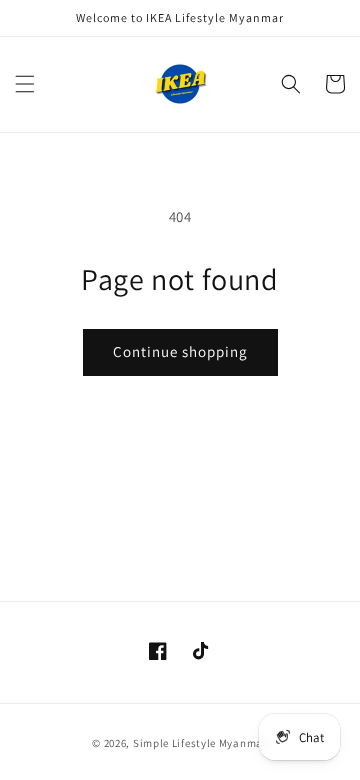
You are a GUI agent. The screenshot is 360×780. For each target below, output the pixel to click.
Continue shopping (180, 351)
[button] (25, 84)
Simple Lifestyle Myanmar (200, 743)
